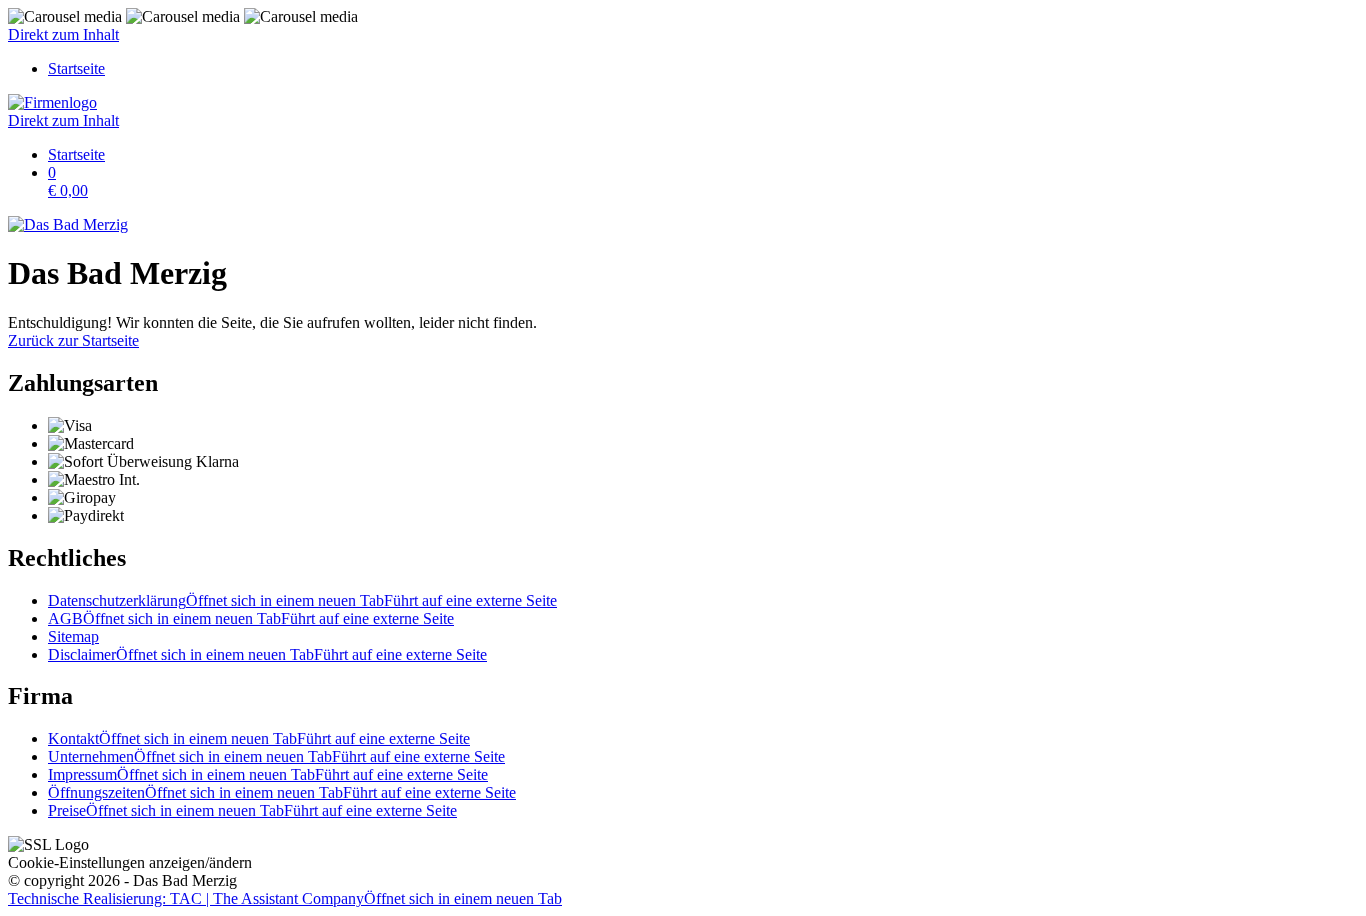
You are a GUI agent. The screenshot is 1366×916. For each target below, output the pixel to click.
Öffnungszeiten (282, 792)
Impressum (268, 774)
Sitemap (73, 636)
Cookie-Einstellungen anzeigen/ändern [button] (130, 862)
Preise (252, 810)
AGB (251, 618)
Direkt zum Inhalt (63, 34)
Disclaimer (267, 654)
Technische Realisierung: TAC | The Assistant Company (285, 898)
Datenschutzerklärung (302, 600)
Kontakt (259, 738)
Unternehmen (276, 756)
